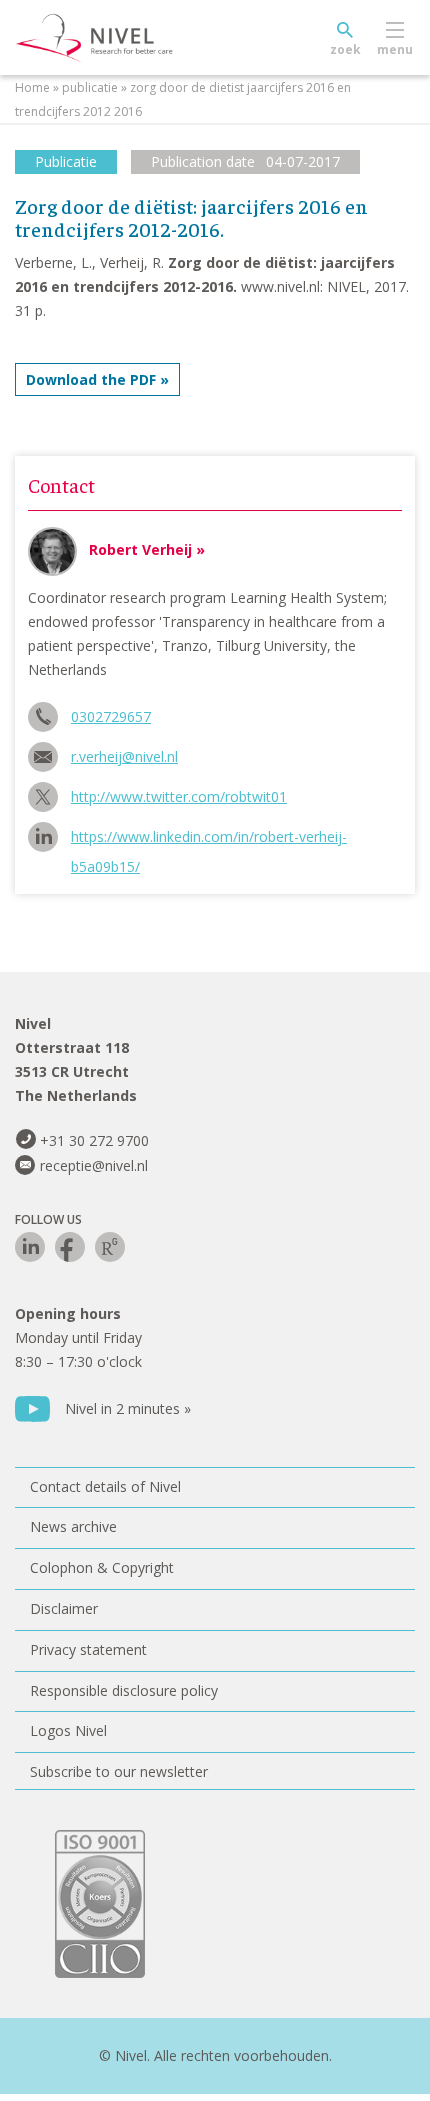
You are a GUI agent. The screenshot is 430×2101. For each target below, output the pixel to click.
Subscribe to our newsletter (119, 1771)
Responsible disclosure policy (124, 1690)
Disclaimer (64, 1608)
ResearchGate (110, 1247)
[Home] (140, 38)
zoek (345, 49)
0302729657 (111, 716)
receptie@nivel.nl (94, 1165)
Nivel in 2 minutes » (128, 1408)
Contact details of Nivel (105, 1486)
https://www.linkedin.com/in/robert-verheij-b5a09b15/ (209, 839)
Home (32, 87)
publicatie (90, 87)
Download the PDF (91, 379)
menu (395, 49)
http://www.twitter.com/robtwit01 (179, 796)
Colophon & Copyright (102, 1567)
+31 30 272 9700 (94, 1140)
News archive (73, 1526)
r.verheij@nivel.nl (124, 756)
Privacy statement (88, 1649)
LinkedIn (30, 1247)
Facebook (70, 1247)
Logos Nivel (68, 1730)
